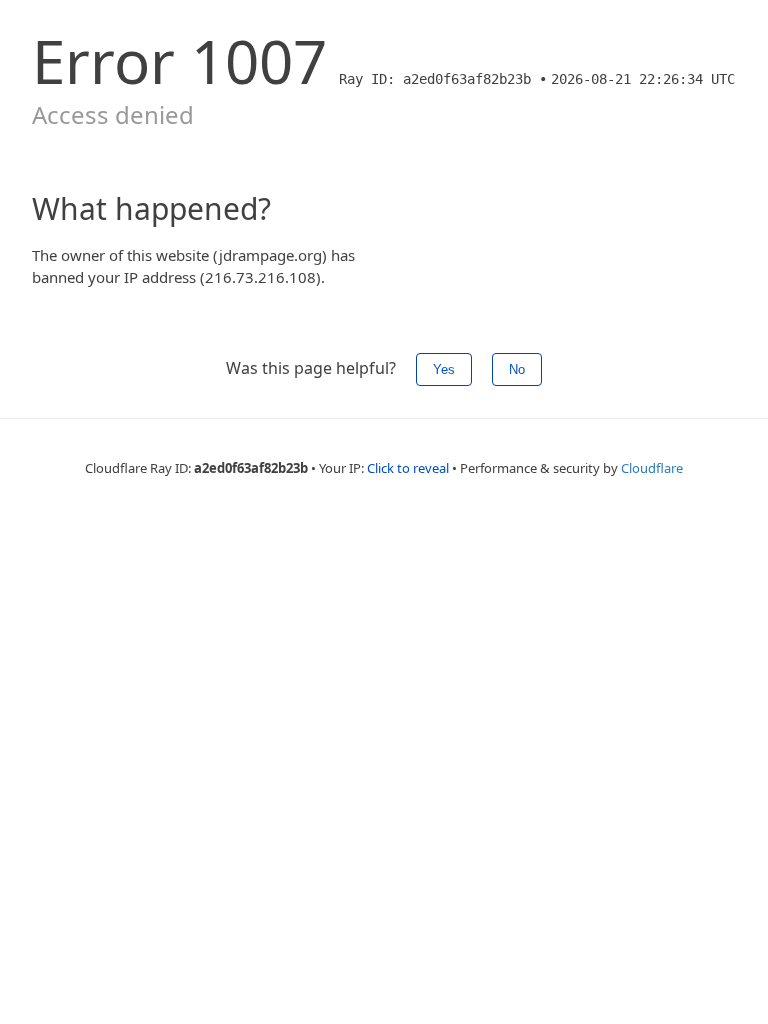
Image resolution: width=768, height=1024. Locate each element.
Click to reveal (408, 468)
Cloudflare (652, 468)
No (517, 369)
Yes (444, 369)
